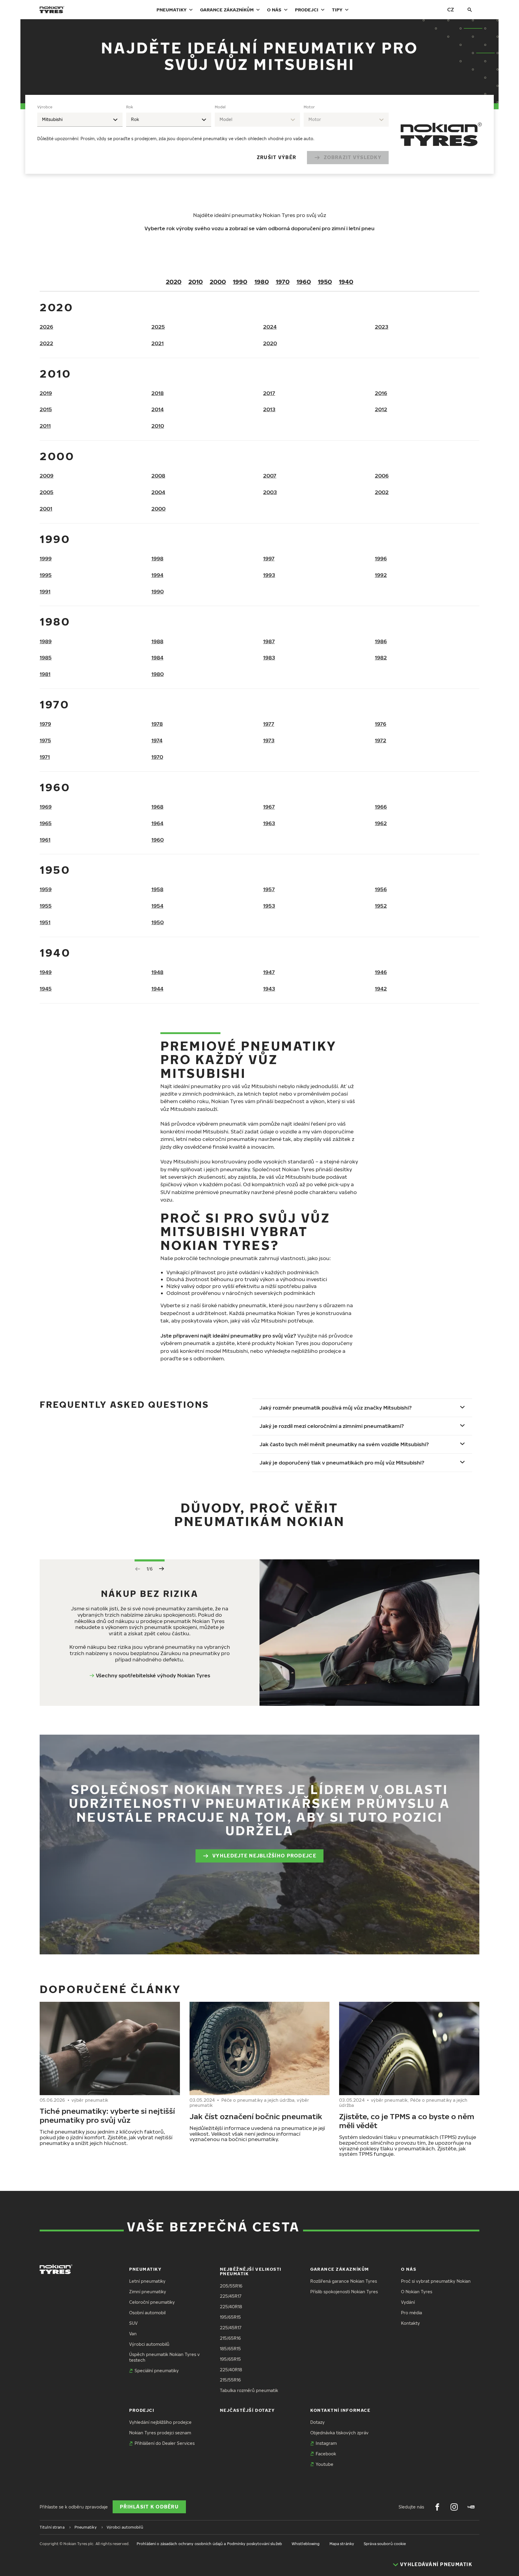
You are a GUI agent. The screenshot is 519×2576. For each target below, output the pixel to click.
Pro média (411, 2313)
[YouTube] (471, 2507)
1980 (262, 282)
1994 (157, 575)
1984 (157, 658)
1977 (269, 724)
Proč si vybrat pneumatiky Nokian (436, 2281)
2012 (381, 409)
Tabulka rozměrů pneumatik (249, 2390)
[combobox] (80, 120)
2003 (270, 492)
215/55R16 (230, 2380)
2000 (218, 282)
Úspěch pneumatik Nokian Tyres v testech (164, 2357)
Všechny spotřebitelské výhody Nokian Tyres (153, 1675)
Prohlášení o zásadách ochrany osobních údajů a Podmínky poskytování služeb (209, 2544)
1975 (45, 740)
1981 (45, 674)
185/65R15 (230, 2349)
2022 (46, 343)
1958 (157, 889)
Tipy (337, 10)
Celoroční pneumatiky (152, 2302)
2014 (158, 409)
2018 (158, 393)
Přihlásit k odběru (149, 2507)
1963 (269, 823)
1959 (46, 889)
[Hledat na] (470, 10)
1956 (381, 889)
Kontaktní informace (340, 2410)
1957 (269, 889)
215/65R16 (230, 2338)
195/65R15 (230, 2317)
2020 (174, 282)
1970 (283, 282)
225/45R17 (231, 2296)
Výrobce (45, 107)
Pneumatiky (171, 10)
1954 (157, 906)
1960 (304, 282)
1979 (45, 724)
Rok (130, 107)
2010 (196, 282)
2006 (382, 476)
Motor (309, 107)
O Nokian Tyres (417, 2292)
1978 (157, 724)
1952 (381, 906)
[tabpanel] (213, 134)
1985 (46, 658)
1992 (381, 575)
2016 (381, 393)
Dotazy (317, 2422)
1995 (46, 575)
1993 (269, 575)
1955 (46, 906)
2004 (158, 492)
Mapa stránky (342, 2544)
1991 (45, 591)
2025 (158, 327)
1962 (381, 823)
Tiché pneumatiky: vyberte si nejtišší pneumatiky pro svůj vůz (107, 2115)
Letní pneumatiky (147, 2281)
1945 (46, 989)
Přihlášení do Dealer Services (165, 2443)
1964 (157, 823)
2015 (46, 409)
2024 (270, 327)
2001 (46, 509)
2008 (158, 476)
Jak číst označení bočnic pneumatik (256, 2116)
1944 (157, 989)
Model (220, 107)
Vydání (408, 2302)
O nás (274, 10)
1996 (381, 558)
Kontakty (410, 2323)
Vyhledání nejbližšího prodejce (160, 2422)
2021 (158, 343)
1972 (381, 740)
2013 (269, 409)
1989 (46, 641)
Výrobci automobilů (149, 2344)
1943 (269, 989)
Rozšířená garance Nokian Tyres (344, 2281)
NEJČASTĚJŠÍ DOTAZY (247, 2410)
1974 (157, 740)
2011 (45, 426)
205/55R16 (231, 2286)
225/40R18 (231, 2307)
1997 (269, 558)
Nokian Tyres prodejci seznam (160, 2433)
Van (133, 2334)
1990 (240, 282)
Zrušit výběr (276, 157)
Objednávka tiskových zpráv (339, 2433)
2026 (46, 327)
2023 (382, 327)
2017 (269, 393)
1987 (269, 641)
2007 (270, 476)
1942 (381, 989)
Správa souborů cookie (385, 2544)
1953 (269, 906)
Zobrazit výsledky (353, 157)
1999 (46, 558)
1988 (157, 641)
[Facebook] (437, 2507)
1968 (157, 807)
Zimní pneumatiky (148, 2292)
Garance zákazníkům (227, 10)
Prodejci (307, 10)
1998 (157, 558)
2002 (382, 492)
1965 (46, 823)
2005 (47, 492)
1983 (269, 658)
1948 (157, 972)
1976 (381, 724)
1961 (45, 840)
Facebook (326, 2454)
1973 (269, 740)
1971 (45, 757)
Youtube (325, 2464)
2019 (46, 393)
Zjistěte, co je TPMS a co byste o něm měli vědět (407, 2121)
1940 (346, 282)
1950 (325, 282)
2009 (47, 476)
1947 (269, 972)
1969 (46, 807)
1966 (381, 807)
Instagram (326, 2443)
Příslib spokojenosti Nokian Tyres (344, 2292)
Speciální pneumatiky (157, 2371)
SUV (133, 2323)
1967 (269, 807)
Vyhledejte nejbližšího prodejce (264, 1856)
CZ (451, 9)
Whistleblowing (306, 2544)
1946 (381, 972)
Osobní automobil (147, 2313)
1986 (381, 641)
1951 (45, 922)
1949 (46, 972)
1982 (381, 658)
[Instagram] (454, 2507)
